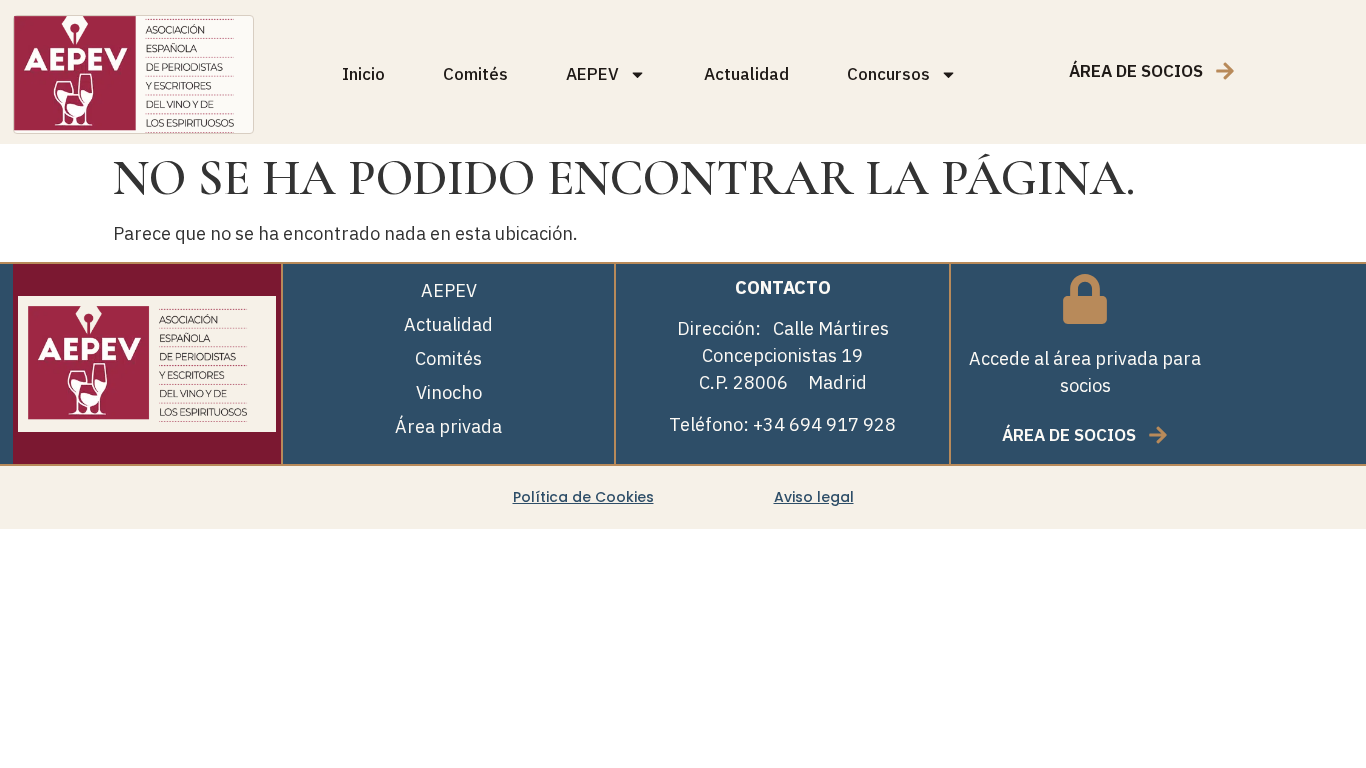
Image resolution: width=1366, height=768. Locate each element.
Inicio (363, 74)
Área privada (448, 426)
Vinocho (449, 392)
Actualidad (746, 74)
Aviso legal (814, 497)
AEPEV (592, 74)
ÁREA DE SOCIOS (1136, 71)
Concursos (888, 74)
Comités (475, 74)
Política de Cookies (583, 497)
